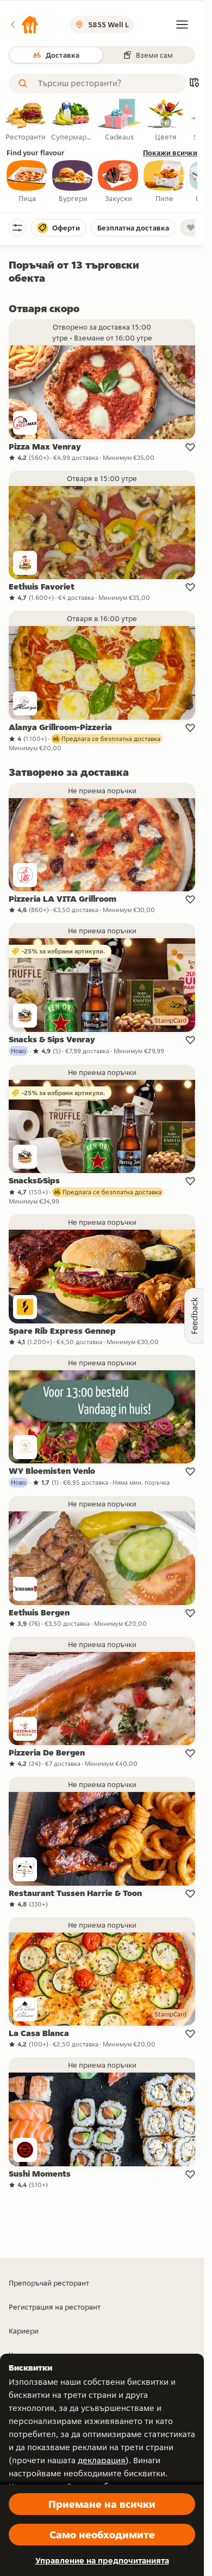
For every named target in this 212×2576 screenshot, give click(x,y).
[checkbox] (27, 182)
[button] (24, 25)
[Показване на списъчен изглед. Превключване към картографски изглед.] (194, 84)
